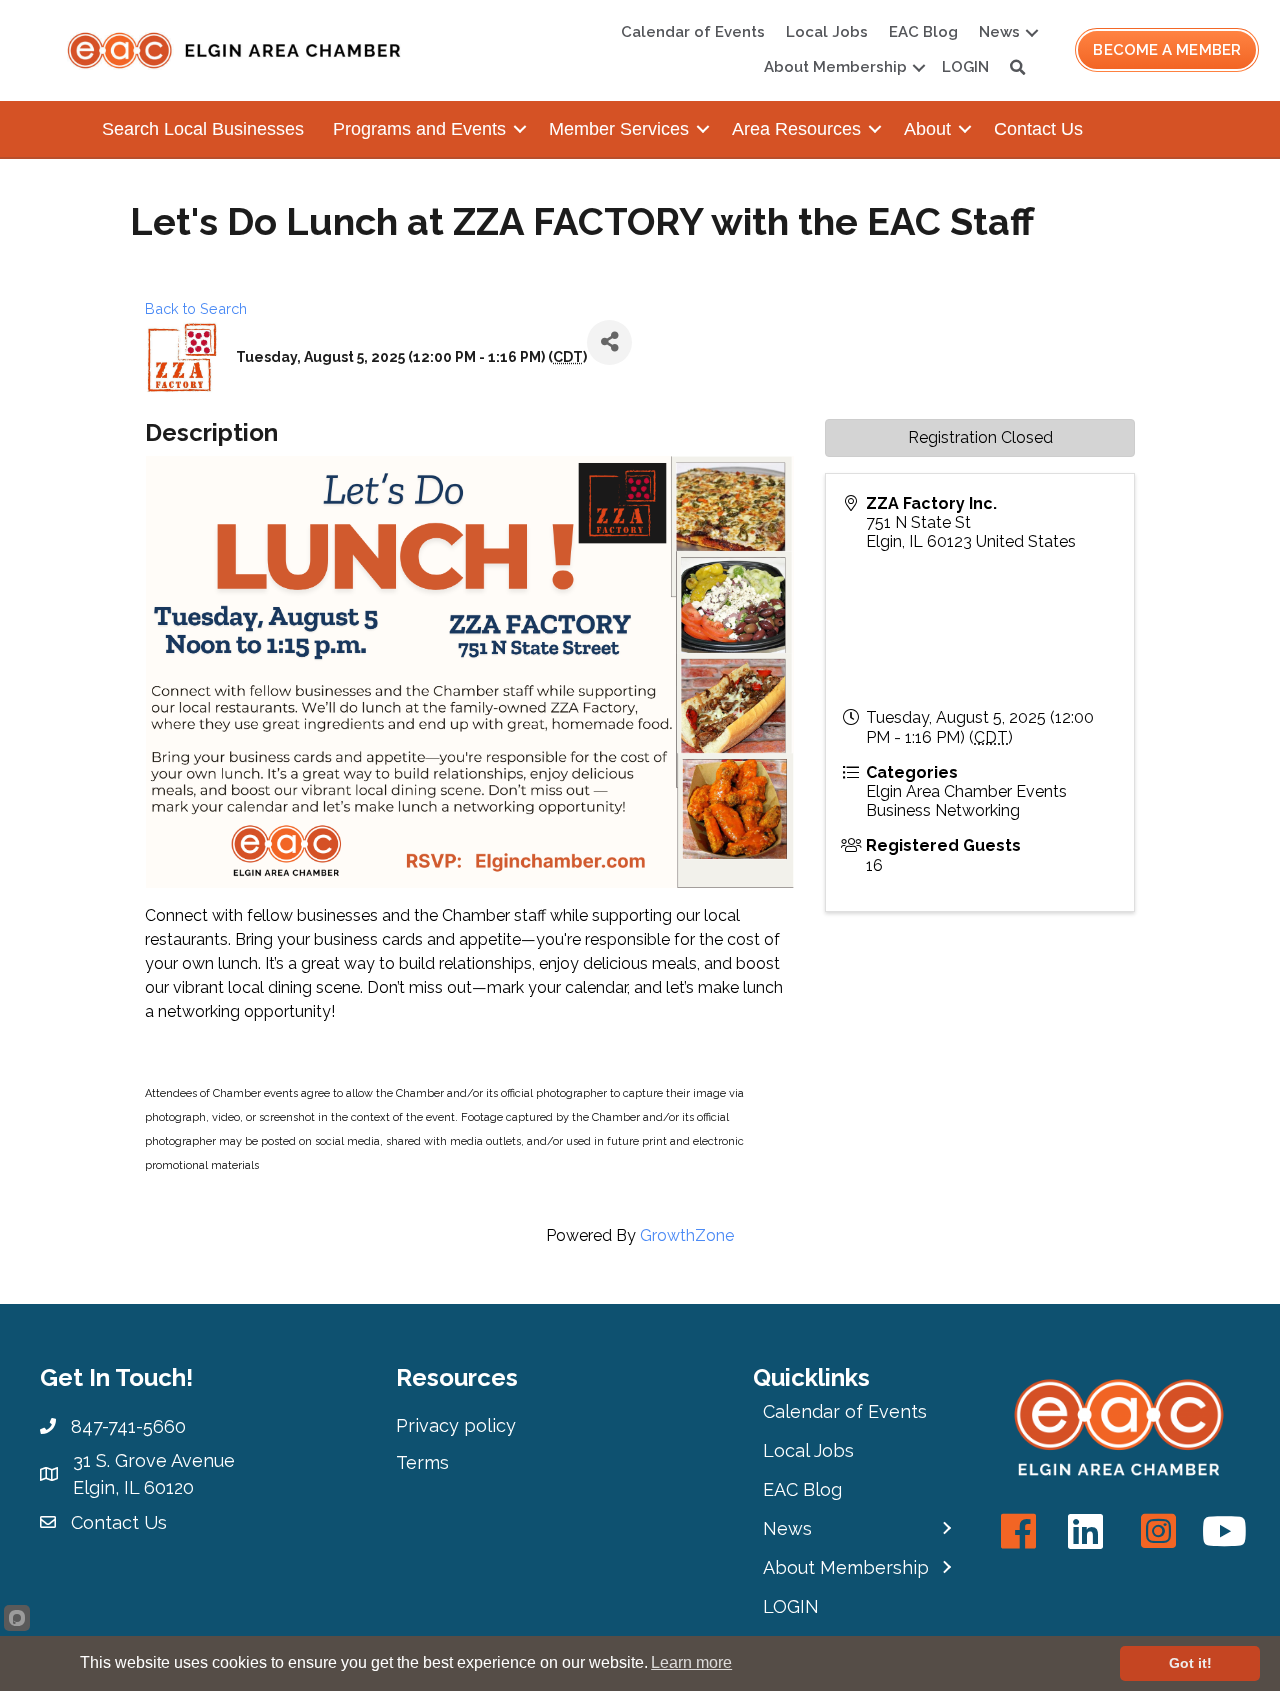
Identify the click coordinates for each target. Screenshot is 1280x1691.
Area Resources (796, 129)
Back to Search (196, 308)
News (999, 32)
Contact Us (1038, 129)
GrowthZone (687, 1235)
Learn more (691, 1662)
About (927, 129)
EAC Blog (923, 32)
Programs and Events (419, 129)
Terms (422, 1462)
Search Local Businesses (203, 129)
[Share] (609, 342)
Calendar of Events (693, 32)
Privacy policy (456, 1425)
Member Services (619, 129)
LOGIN (965, 67)
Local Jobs (827, 32)
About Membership (835, 67)
